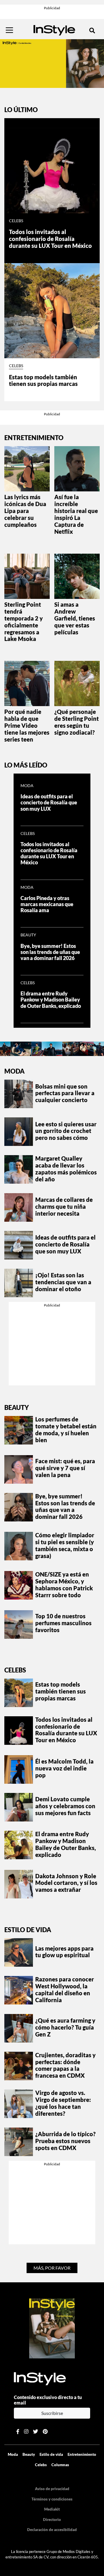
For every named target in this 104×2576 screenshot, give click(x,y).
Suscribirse (52, 2413)
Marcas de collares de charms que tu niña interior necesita (64, 1206)
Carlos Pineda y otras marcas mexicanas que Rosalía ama (47, 904)
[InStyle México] (54, 29)
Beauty (28, 935)
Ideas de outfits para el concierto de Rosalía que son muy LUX (49, 803)
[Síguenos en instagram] (26, 2431)
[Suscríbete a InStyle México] (52, 63)
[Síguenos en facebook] (18, 2431)
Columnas (60, 2465)
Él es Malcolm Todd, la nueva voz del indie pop (64, 1768)
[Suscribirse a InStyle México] (52, 2328)
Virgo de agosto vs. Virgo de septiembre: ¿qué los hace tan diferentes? (63, 2103)
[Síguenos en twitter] (36, 2431)
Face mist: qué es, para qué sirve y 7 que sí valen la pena (65, 1468)
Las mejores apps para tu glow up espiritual (64, 1952)
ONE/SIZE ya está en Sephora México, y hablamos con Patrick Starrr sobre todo (64, 1585)
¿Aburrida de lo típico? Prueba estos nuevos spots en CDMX (65, 2141)
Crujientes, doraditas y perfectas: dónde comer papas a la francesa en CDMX (65, 2065)
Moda (27, 786)
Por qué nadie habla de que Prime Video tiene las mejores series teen (27, 725)
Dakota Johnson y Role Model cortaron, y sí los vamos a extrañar (66, 1883)
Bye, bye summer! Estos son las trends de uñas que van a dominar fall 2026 (50, 952)
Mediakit (52, 2509)
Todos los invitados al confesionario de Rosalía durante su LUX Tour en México (50, 239)
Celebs (16, 221)
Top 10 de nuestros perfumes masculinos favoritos (63, 1623)
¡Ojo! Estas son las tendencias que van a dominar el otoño (63, 1282)
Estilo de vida (28, 1930)
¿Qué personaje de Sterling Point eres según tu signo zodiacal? (77, 722)
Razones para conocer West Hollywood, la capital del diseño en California (65, 1989)
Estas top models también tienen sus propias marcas (43, 380)
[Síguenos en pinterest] (45, 2431)
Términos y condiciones (52, 2499)
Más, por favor (52, 2268)
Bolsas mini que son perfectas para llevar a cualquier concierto (65, 1093)
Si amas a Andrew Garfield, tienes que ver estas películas (75, 618)
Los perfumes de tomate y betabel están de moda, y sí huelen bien (66, 1430)
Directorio (52, 2520)
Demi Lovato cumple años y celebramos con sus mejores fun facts (65, 1806)
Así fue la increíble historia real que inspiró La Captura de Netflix (76, 514)
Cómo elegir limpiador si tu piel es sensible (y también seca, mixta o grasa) (65, 1545)
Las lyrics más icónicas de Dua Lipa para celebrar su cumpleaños (25, 511)
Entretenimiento (82, 2454)
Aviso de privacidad (52, 2489)
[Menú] (9, 30)
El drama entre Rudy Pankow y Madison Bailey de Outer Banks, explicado (51, 1000)
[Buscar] (92, 30)
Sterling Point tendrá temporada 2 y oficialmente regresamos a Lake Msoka (24, 622)
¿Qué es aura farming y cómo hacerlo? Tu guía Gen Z (65, 2027)
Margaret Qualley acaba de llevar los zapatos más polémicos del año (66, 1169)
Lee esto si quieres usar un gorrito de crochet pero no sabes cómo (66, 1131)
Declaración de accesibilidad (52, 2530)
